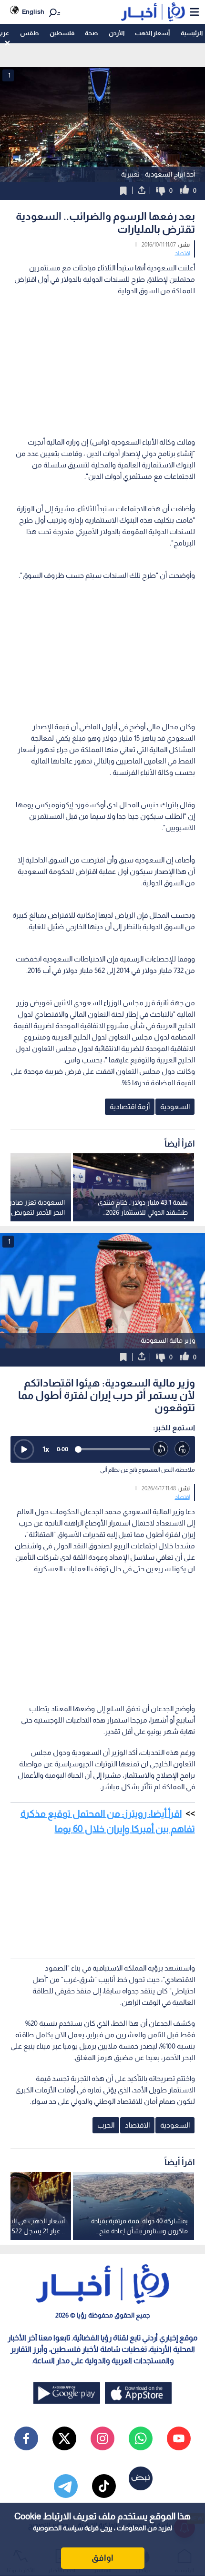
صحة (91, 33)
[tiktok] (104, 2486)
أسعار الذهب (152, 33)
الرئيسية (192, 33)
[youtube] (179, 2438)
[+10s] (182, 1449)
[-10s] (161, 1449)
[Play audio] (24, 1449)
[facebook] (26, 2438)
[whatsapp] (141, 2438)
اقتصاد (182, 253)
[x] (64, 2438)
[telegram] (66, 2486)
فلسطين (62, 33)
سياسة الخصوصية (58, 2528)
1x (46, 1449)
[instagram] (102, 2438)
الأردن (117, 33)
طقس (29, 33)
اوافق (102, 2558)
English (33, 12)
